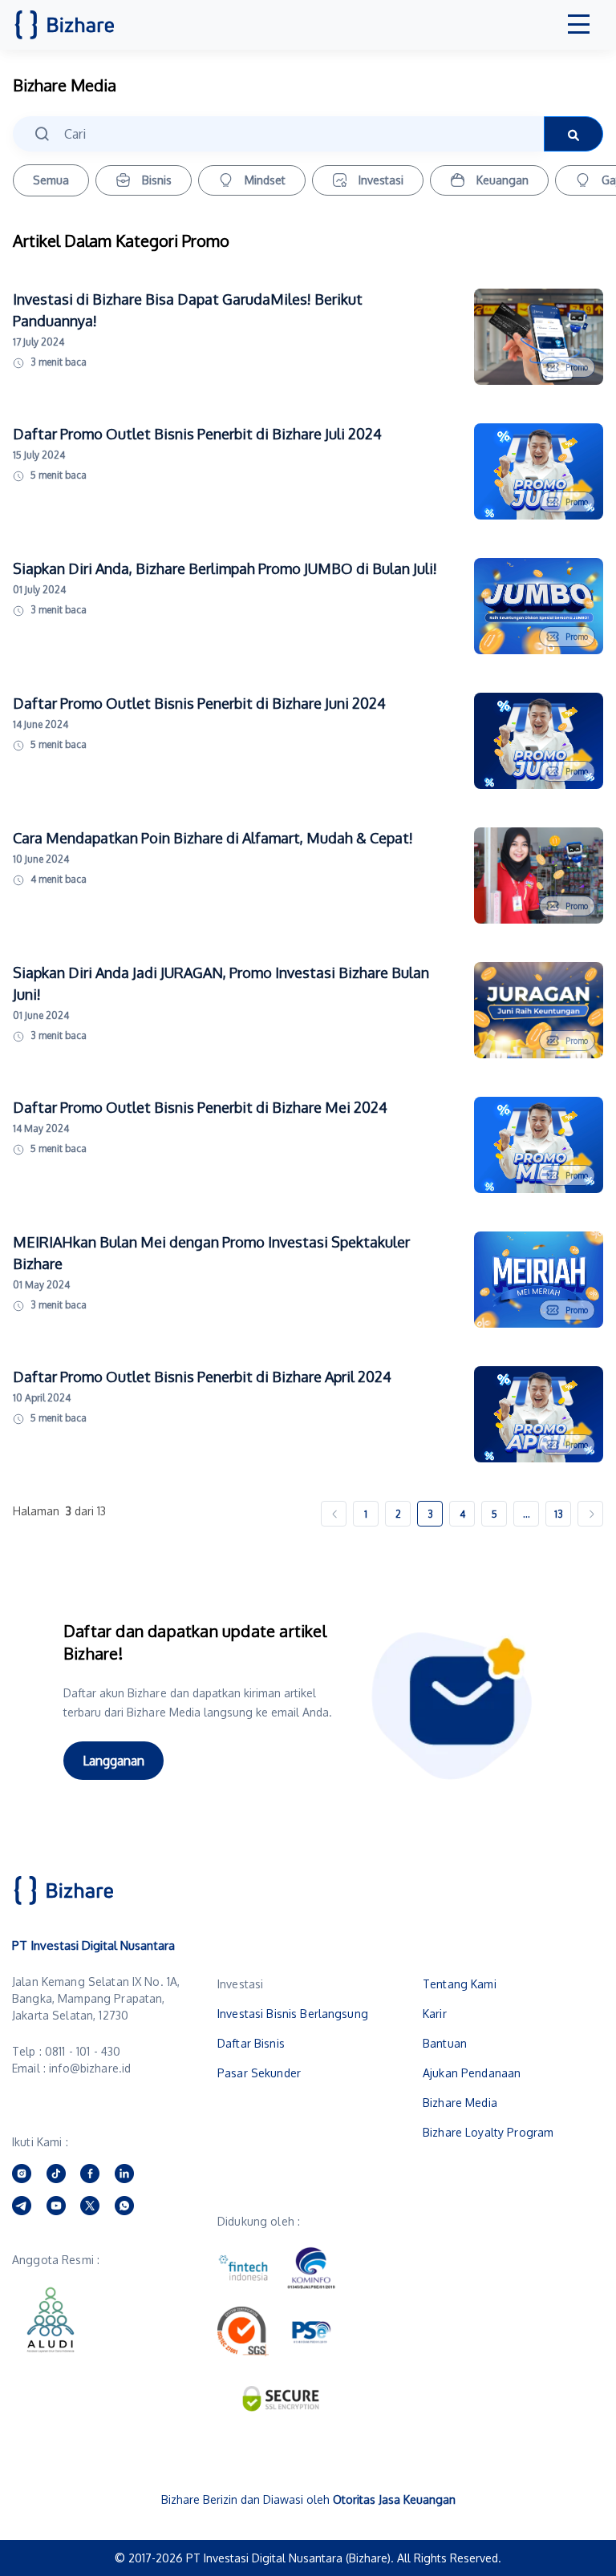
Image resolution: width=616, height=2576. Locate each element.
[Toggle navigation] (579, 25)
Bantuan (445, 2043)
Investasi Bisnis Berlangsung (293, 2014)
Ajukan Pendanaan (472, 2073)
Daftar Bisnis (251, 2043)
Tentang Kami (460, 1984)
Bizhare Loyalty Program (488, 2132)
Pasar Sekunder (259, 2073)
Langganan (113, 1761)
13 (559, 1514)
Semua (51, 180)
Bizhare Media (460, 2103)
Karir (435, 2014)
